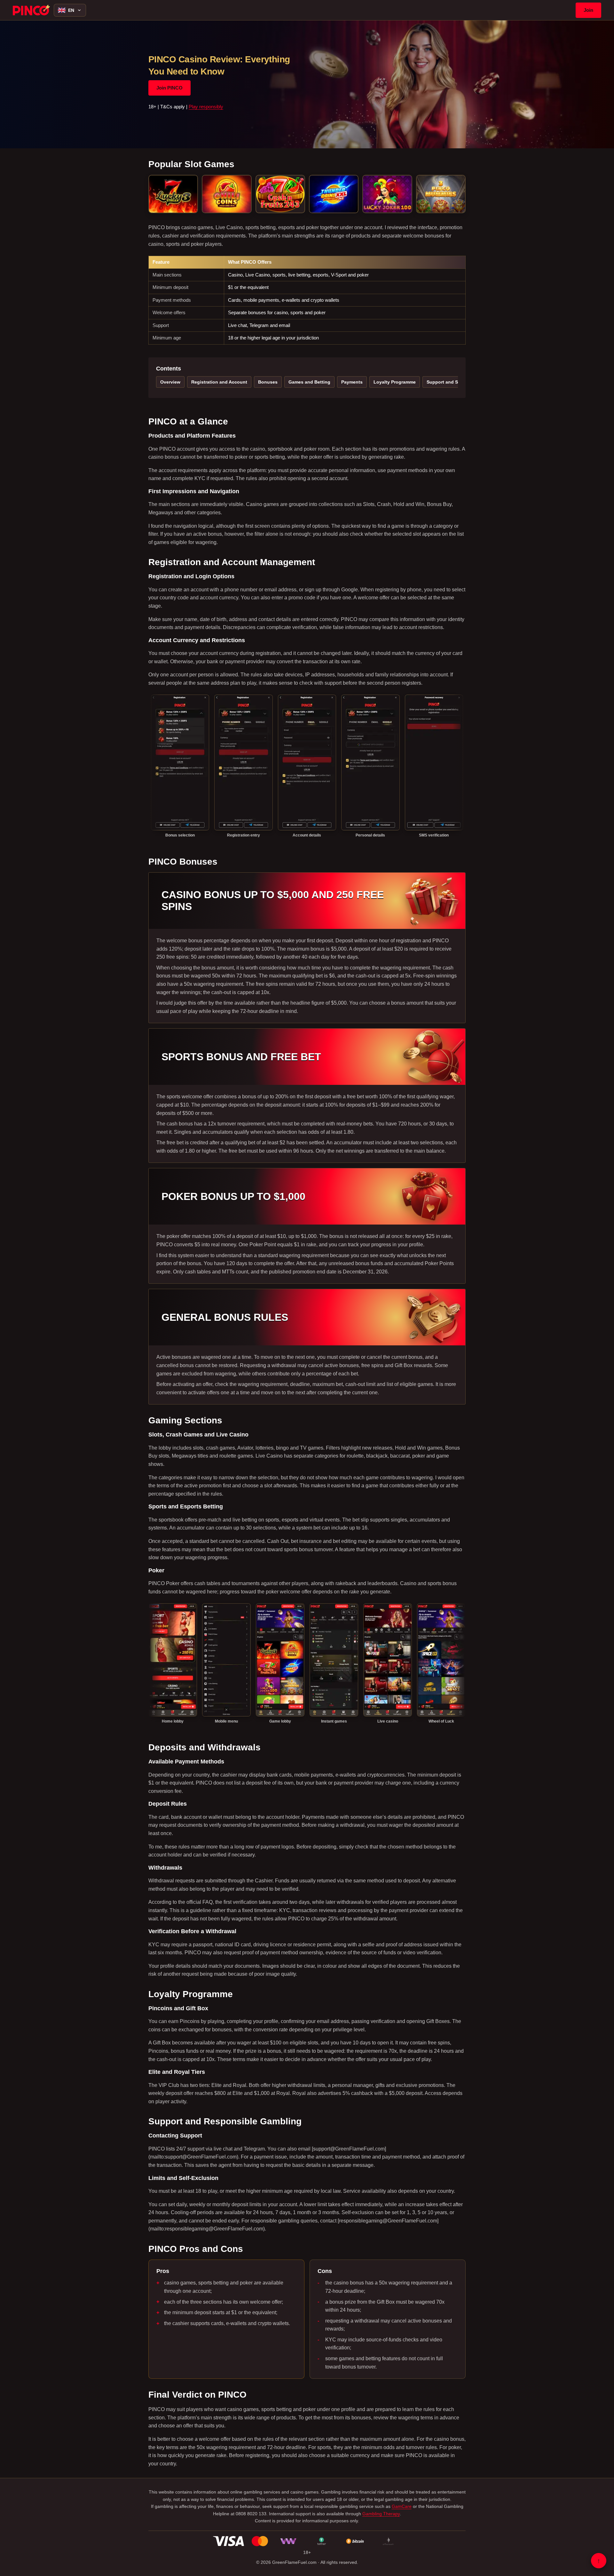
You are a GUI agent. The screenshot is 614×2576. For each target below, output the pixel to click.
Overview (170, 382)
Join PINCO (169, 88)
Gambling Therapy (381, 2514)
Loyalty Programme (395, 382)
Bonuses (268, 382)
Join (588, 10)
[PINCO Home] (31, 10)
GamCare (402, 2506)
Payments (352, 382)
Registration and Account (219, 382)
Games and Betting (309, 382)
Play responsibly (206, 107)
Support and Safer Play (452, 382)
